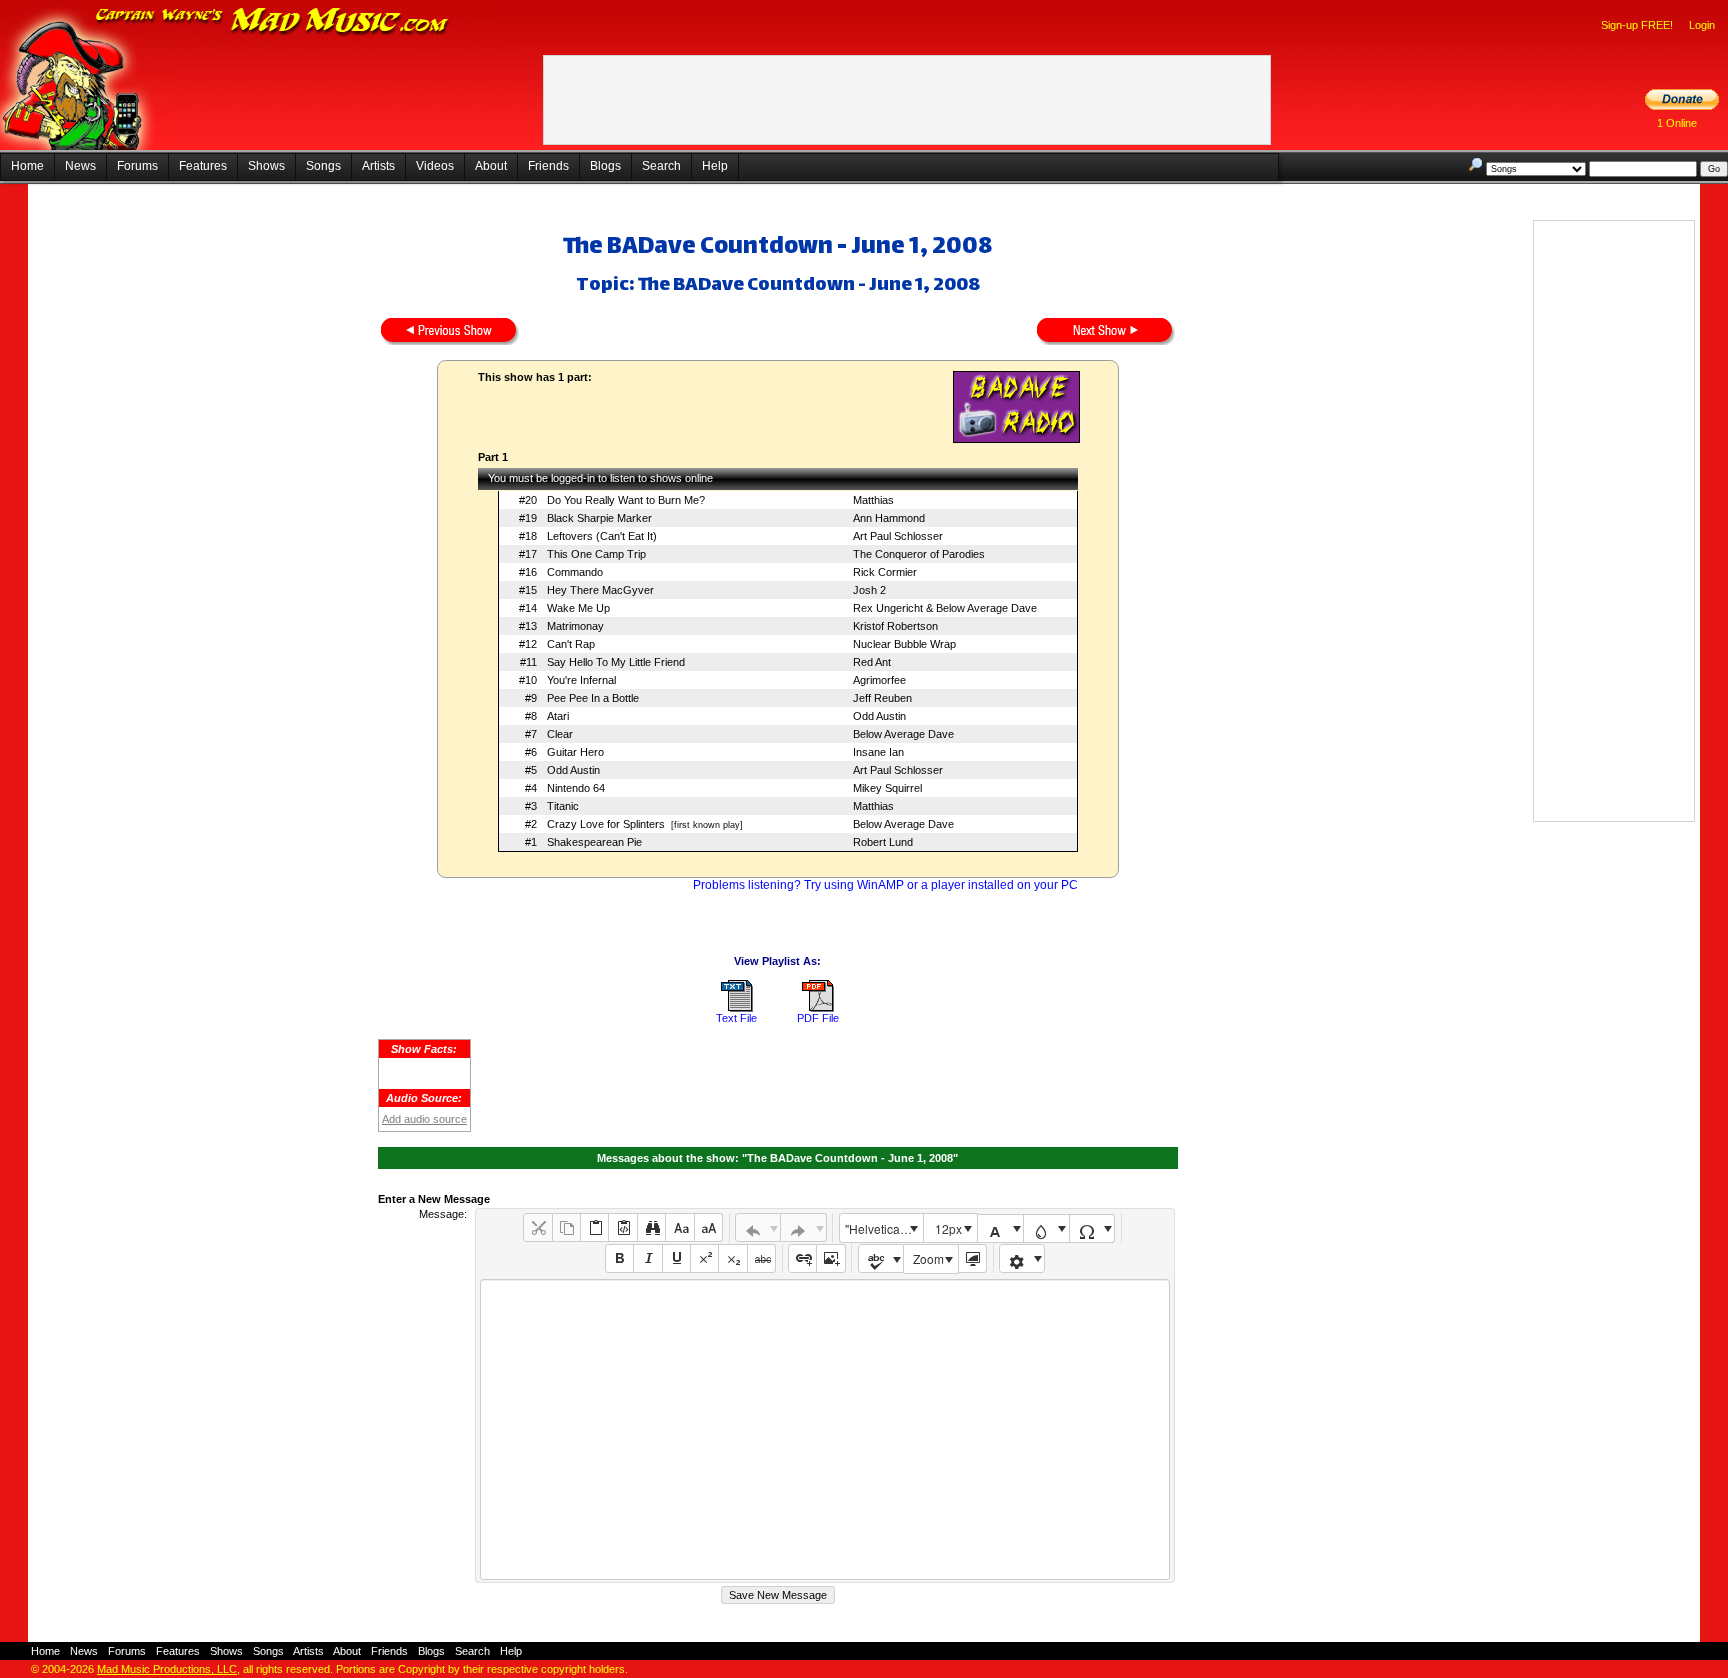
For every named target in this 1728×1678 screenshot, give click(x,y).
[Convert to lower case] (679, 1227)
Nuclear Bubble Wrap (904, 644)
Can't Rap (571, 644)
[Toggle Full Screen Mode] (972, 1258)
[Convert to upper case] (708, 1227)
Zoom (928, 1258)
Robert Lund (883, 842)
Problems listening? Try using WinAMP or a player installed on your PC (885, 885)
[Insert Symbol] (1092, 1228)
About (491, 166)
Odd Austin (879, 716)
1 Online (1677, 123)
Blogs (605, 166)
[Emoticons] (1022, 1258)
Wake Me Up (578, 608)
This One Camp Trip (596, 554)
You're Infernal (581, 680)
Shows (266, 166)
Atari (558, 716)
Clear (560, 734)
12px (948, 1228)
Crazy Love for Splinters (606, 824)
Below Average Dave (903, 734)
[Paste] (594, 1227)
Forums (137, 166)
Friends (548, 166)
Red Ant (872, 662)
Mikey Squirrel (887, 788)
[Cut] (537, 1227)
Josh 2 (869, 590)
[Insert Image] (830, 1258)
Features (203, 166)
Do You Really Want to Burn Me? (626, 500)
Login (1702, 25)
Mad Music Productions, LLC (167, 1669)
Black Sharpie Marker (599, 518)
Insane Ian (878, 752)
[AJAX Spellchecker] (881, 1258)
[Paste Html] (622, 1227)
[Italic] (647, 1258)
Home (27, 166)
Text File (736, 1018)
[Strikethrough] (761, 1258)
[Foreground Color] (1000, 1228)
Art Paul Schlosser (898, 536)
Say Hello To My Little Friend (616, 662)
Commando (575, 572)
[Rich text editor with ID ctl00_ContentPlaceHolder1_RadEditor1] (824, 1429)
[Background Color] (1046, 1228)
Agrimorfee (879, 680)
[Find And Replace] (651, 1227)
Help (715, 166)
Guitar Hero (575, 752)
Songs (323, 166)
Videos (435, 166)
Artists (378, 166)
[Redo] (803, 1227)
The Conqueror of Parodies (919, 554)
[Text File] (737, 1008)
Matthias (873, 500)
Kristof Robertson (895, 626)
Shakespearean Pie (594, 842)
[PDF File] (818, 1008)
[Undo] (758, 1227)
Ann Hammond (889, 518)
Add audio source (424, 1119)
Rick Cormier (885, 572)
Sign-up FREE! (1637, 25)
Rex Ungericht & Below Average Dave (945, 608)
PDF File (818, 1018)
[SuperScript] (704, 1258)
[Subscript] (732, 1258)
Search (661, 166)
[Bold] (619, 1258)
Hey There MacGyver (600, 590)
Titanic (563, 806)
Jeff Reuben (882, 698)
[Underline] (676, 1258)
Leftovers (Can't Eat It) (602, 536)
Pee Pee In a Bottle (593, 698)
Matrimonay (575, 626)
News (80, 166)
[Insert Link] (802, 1258)
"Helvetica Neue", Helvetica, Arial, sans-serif (884, 1228)
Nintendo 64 (576, 788)
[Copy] (566, 1227)
